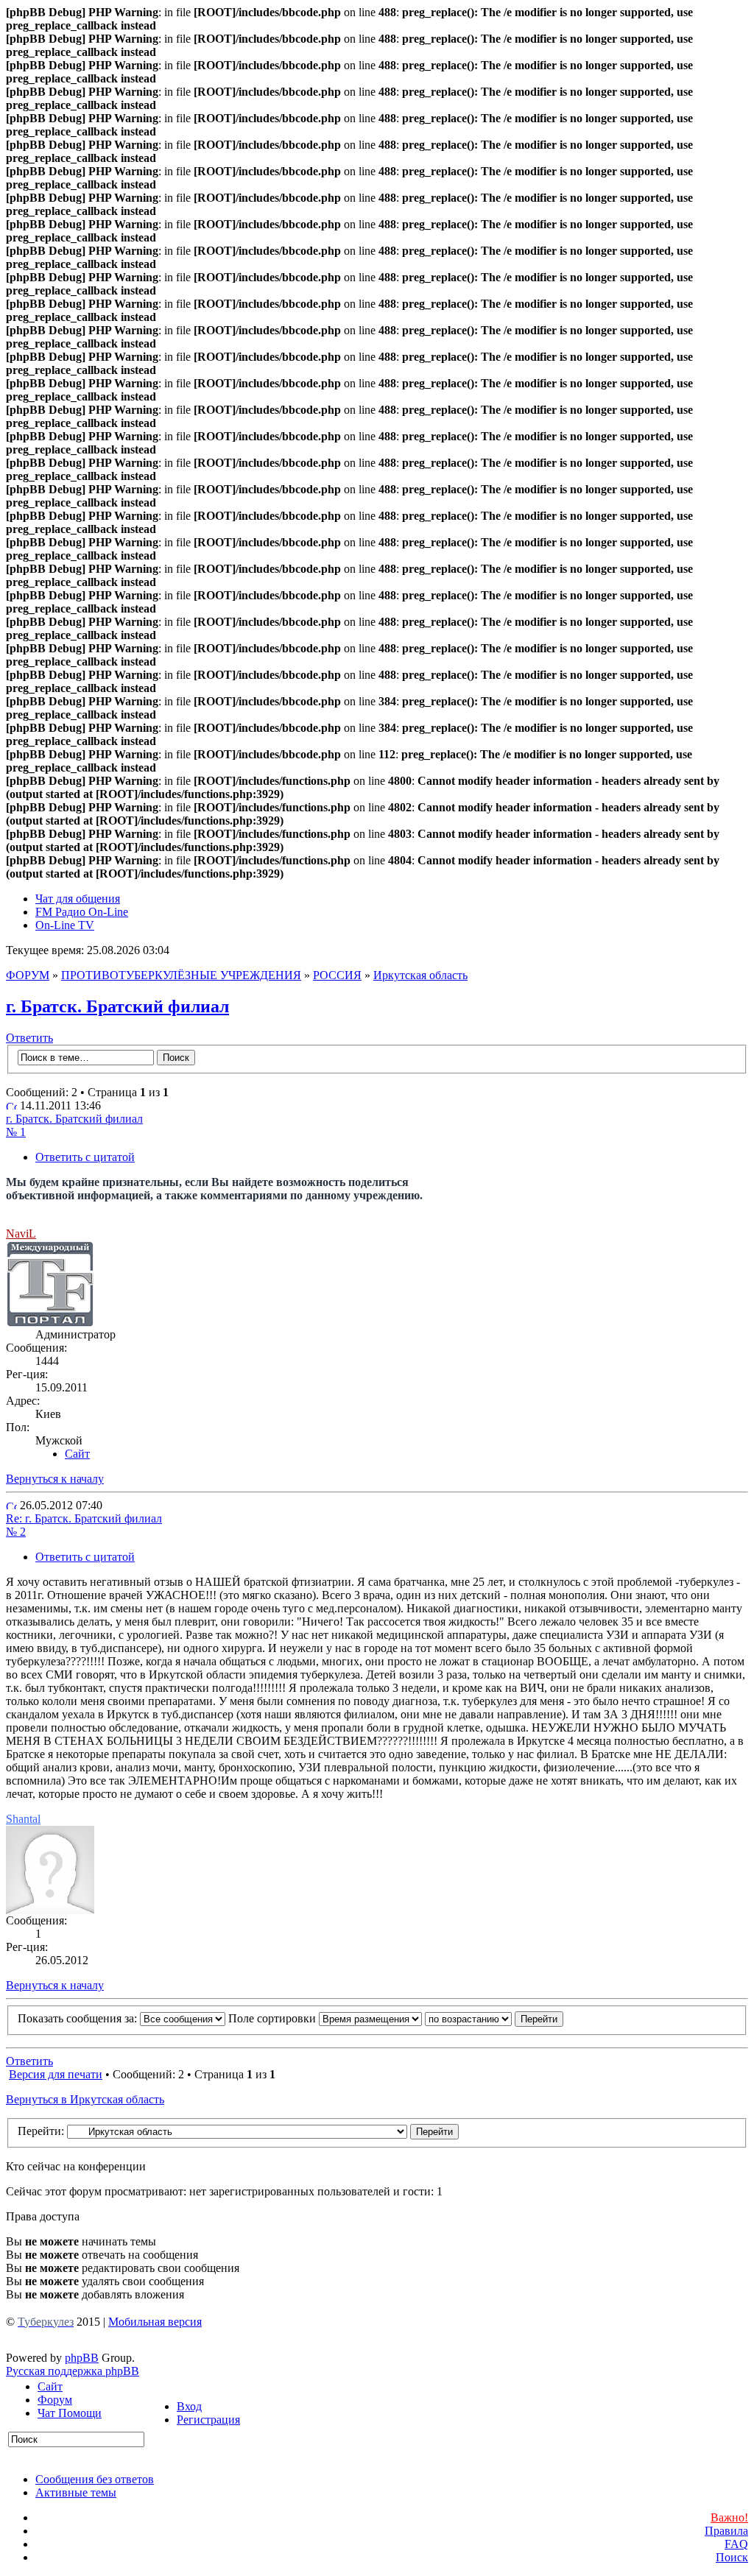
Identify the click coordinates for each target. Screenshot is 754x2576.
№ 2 (16, 1532)
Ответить (29, 1038)
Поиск (732, 2557)
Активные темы (76, 2492)
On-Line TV (65, 925)
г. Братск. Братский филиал (117, 1006)
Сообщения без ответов (95, 2479)
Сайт (50, 2386)
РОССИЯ (337, 975)
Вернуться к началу (55, 1479)
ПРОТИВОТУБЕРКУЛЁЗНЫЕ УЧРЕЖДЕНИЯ (181, 975)
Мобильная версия (155, 2322)
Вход (189, 2406)
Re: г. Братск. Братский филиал (84, 1518)
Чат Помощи (70, 2413)
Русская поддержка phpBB (73, 2371)
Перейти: (41, 2131)
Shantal (23, 1819)
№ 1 (16, 1132)
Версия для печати (56, 2074)
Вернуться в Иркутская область (85, 2099)
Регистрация (208, 2420)
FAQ (736, 2544)
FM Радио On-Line (82, 912)
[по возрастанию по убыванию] (494, 2018)
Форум (55, 2400)
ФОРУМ (28, 975)
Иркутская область (420, 975)
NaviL (21, 1234)
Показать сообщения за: (79, 2018)
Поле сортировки (274, 2018)
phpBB (82, 2358)
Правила (726, 2531)
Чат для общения (78, 899)
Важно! (729, 2517)
